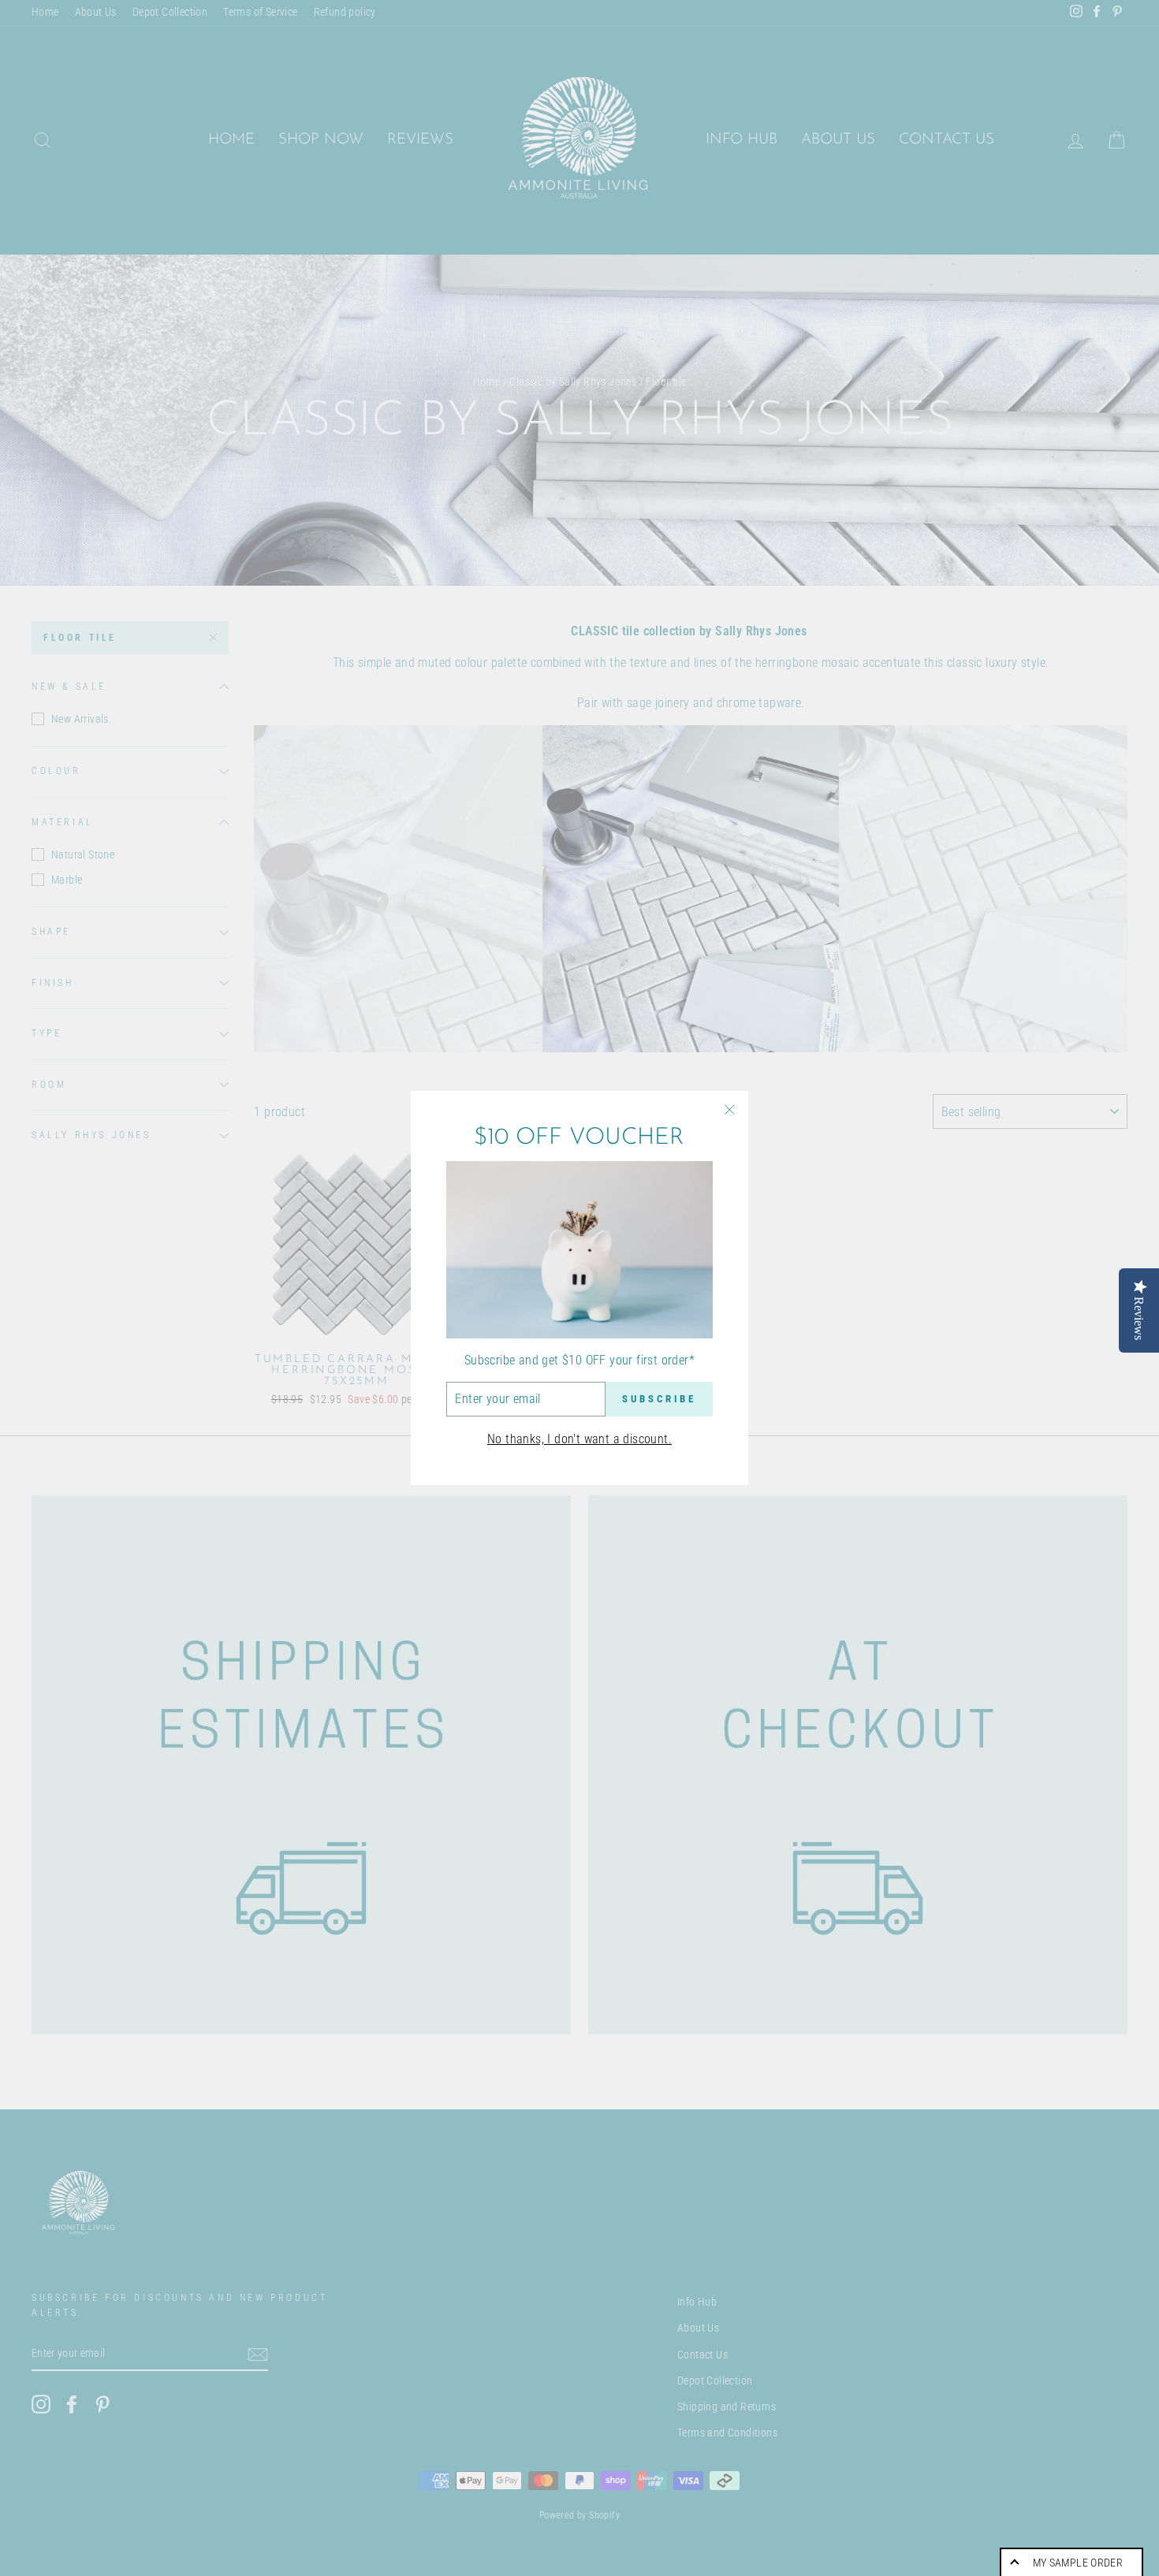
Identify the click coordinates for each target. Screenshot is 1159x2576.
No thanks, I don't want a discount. (579, 1439)
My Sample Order (1078, 2563)
